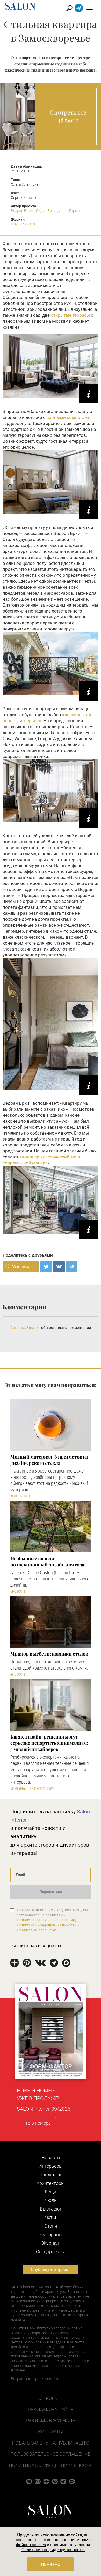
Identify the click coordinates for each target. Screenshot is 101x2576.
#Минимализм (42, 1789)
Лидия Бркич (47, 211)
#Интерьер (19, 1789)
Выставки (51, 2209)
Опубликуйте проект (51, 2269)
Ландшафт (51, 2175)
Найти (70, 8)
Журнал (51, 2243)
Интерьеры (51, 2166)
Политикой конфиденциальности (47, 1925)
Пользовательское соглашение (51, 2454)
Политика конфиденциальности (51, 2465)
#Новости (18, 1592)
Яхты (51, 2217)
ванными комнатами (68, 417)
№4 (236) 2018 (23, 224)
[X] (46, 1267)
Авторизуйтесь (23, 1328)
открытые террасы (70, 315)
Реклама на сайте (51, 2409)
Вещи (51, 2192)
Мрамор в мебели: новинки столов (49, 1654)
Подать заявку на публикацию (51, 2443)
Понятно (51, 2564)
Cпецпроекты (51, 2252)
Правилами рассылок (37, 1930)
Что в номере (37, 2123)
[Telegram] (72, 1267)
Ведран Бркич (23, 211)
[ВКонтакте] (59, 1267)
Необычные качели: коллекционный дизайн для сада (47, 1561)
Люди (51, 2200)
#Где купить (21, 1496)
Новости (51, 2158)
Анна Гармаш (71, 211)
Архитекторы (51, 2183)
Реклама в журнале (51, 2421)
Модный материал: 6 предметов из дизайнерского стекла (49, 1460)
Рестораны (51, 2234)
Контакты (51, 2432)
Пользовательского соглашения (46, 1920)
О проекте (51, 2398)
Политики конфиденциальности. (53, 2550)
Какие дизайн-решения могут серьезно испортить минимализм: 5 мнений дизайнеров (49, 1743)
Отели (51, 2226)
